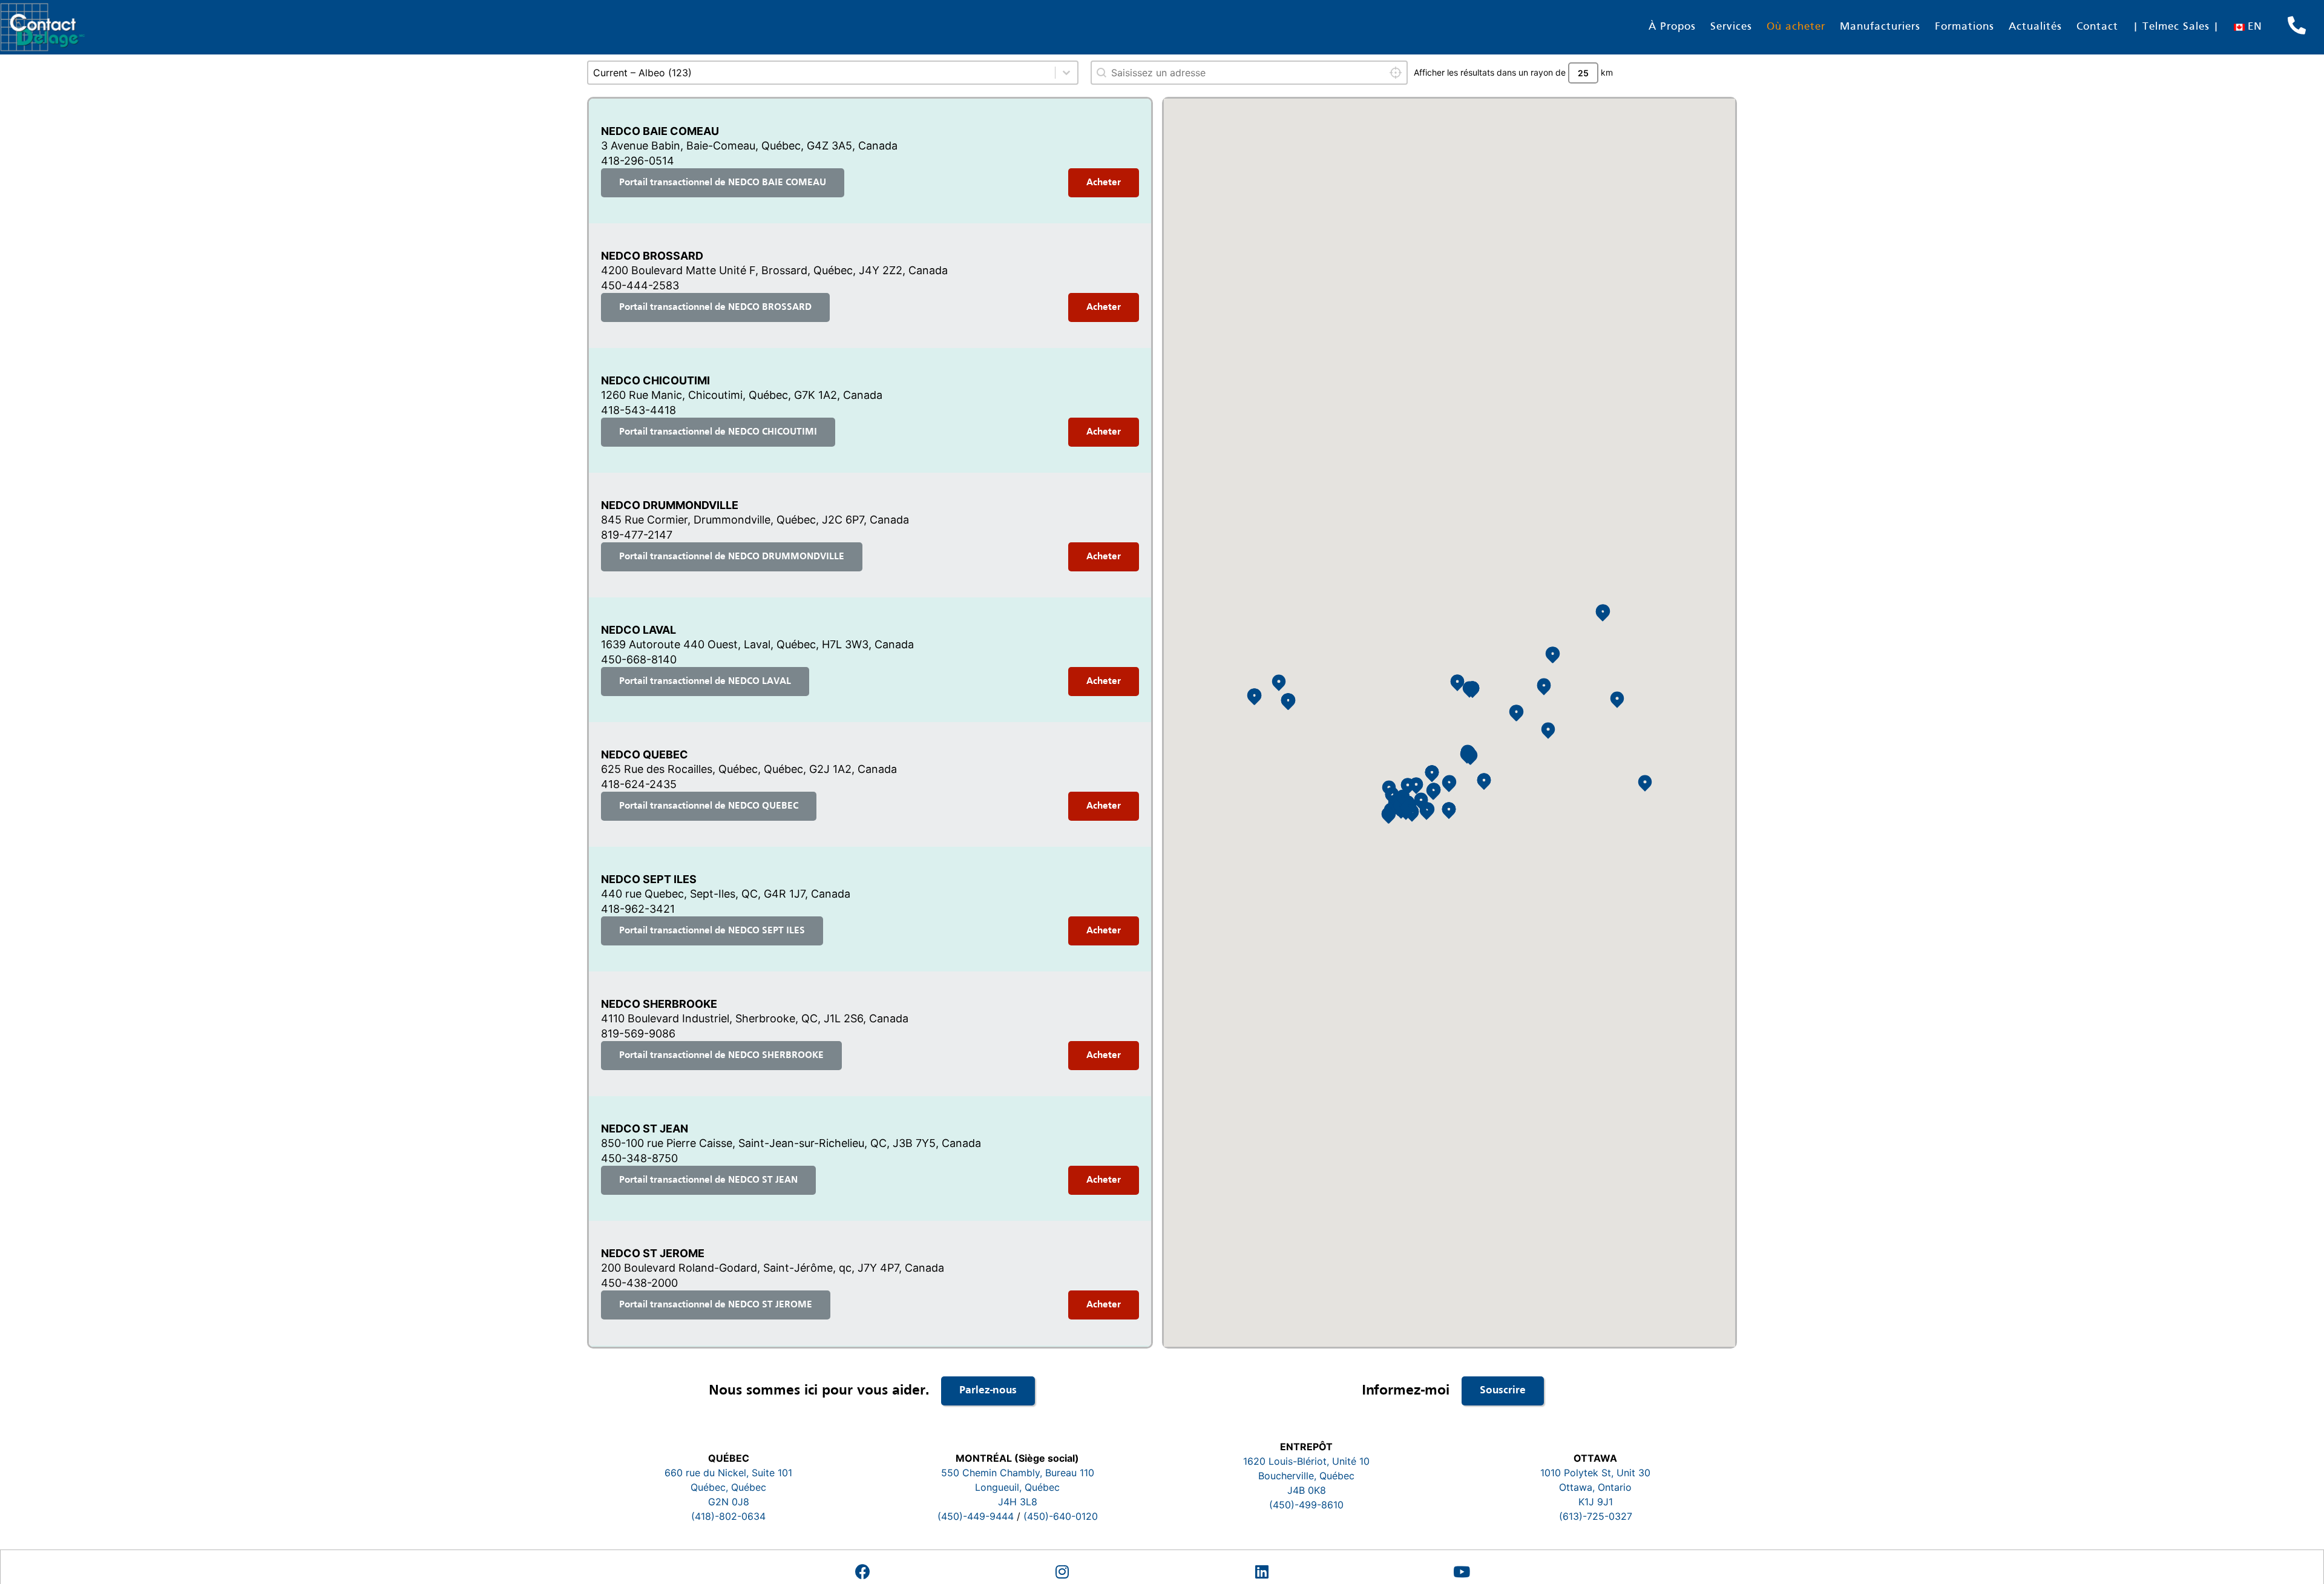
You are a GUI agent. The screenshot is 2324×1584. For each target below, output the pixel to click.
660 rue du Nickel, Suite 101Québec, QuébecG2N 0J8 (728, 1487)
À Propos (1672, 27)
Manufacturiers (1880, 27)
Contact (2097, 27)
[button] (1427, 810)
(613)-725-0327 (1596, 1516)
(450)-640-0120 (1061, 1516)
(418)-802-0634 (728, 1516)
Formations (1965, 27)
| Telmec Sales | (2176, 27)
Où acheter (1796, 27)
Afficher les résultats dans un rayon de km (1513, 72)
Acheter (1104, 183)
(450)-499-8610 (1306, 1505)
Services (1731, 27)
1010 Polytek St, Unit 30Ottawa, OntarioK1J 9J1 (1595, 1487)
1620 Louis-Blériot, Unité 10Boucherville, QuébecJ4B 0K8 (1306, 1476)
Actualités (2035, 27)
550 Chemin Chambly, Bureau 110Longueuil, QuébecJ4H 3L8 (1018, 1487)
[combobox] (1249, 73)
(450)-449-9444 (976, 1516)
